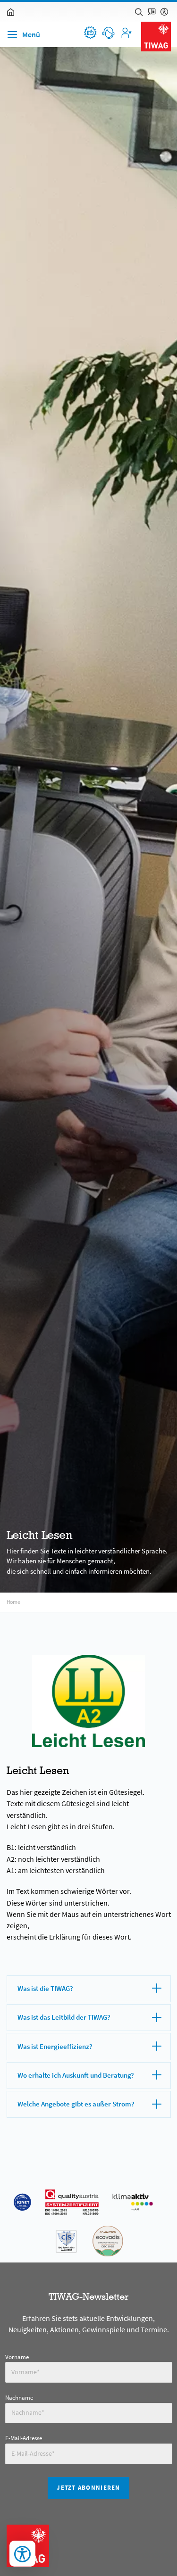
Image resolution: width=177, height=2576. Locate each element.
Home (13, 1602)
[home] (11, 12)
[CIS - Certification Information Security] (66, 2241)
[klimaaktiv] (133, 2202)
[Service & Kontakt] (108, 33)
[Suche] (139, 12)
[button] (77, 1989)
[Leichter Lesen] (152, 12)
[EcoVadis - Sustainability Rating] (108, 2241)
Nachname (19, 2398)
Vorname (17, 2357)
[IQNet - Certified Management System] (22, 2202)
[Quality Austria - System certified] (72, 2202)
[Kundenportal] (126, 33)
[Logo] (156, 37)
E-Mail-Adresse (24, 2438)
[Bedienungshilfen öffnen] (22, 2554)
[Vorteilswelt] (90, 33)
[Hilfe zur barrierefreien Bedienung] (164, 12)
